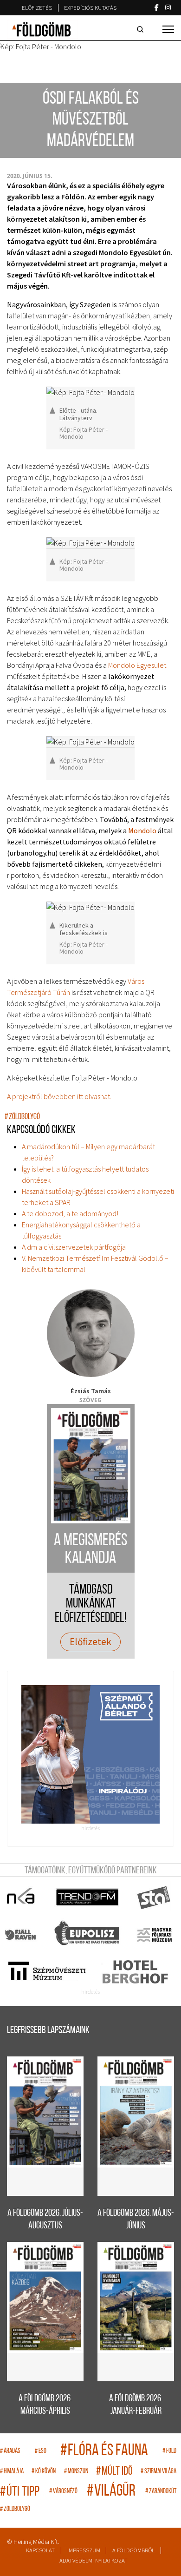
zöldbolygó (22, 1117)
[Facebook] (157, 7)
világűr (111, 2492)
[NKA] (21, 1897)
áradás (10, 2451)
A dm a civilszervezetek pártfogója (74, 1247)
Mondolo (142, 830)
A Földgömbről (133, 2550)
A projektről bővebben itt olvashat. (59, 1096)
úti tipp (20, 2492)
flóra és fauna (104, 2451)
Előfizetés (37, 8)
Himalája (12, 2472)
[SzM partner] (47, 1972)
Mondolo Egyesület (137, 665)
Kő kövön (44, 2472)
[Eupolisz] (88, 1935)
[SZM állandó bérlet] (90, 1754)
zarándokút (161, 2492)
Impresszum (84, 2550)
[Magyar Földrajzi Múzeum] (154, 1935)
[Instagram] (168, 7)
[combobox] (142, 29)
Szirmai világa (158, 2472)
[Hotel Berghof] (135, 1972)
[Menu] (168, 29)
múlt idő (114, 2472)
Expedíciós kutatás (90, 8)
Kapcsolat (40, 2550)
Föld (169, 2451)
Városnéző (63, 2492)
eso (41, 2451)
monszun (76, 2472)
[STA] (154, 1897)
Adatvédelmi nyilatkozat (94, 2560)
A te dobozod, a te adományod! (70, 1213)
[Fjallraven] (21, 1935)
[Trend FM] (88, 1897)
